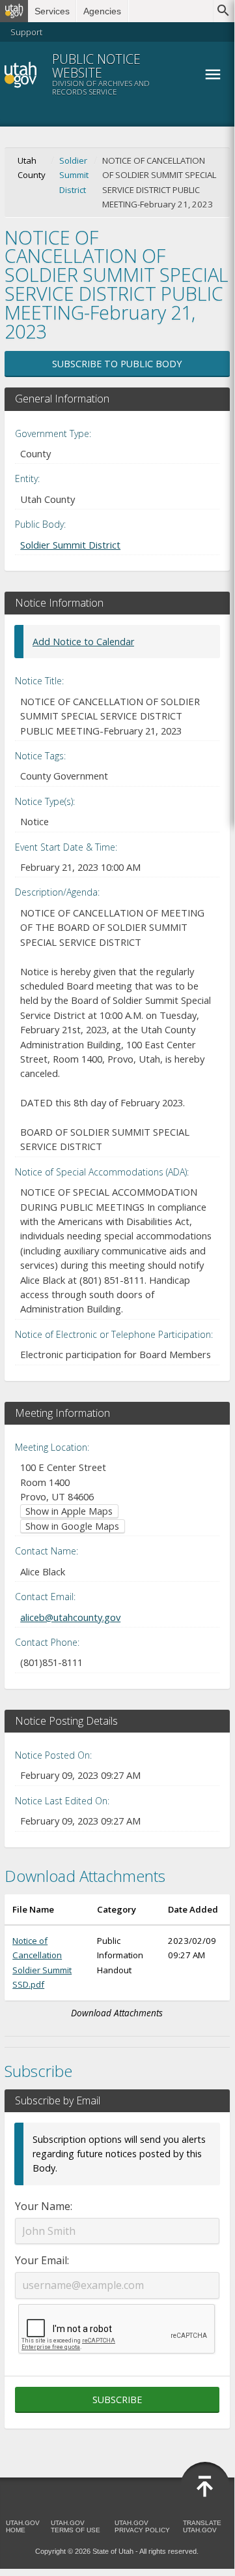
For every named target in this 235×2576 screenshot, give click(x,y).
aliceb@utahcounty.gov (70, 1617)
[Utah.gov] (14, 11)
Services (52, 11)
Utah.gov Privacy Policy (142, 2526)
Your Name (43, 2206)
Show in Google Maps (72, 1526)
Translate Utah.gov (202, 2526)
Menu (213, 74)
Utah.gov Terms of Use (76, 2526)
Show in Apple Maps (69, 1511)
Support (26, 32)
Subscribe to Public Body (117, 364)
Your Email (41, 2260)
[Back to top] (205, 2487)
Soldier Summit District (74, 175)
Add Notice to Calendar (83, 642)
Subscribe (117, 2400)
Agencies (102, 11)
